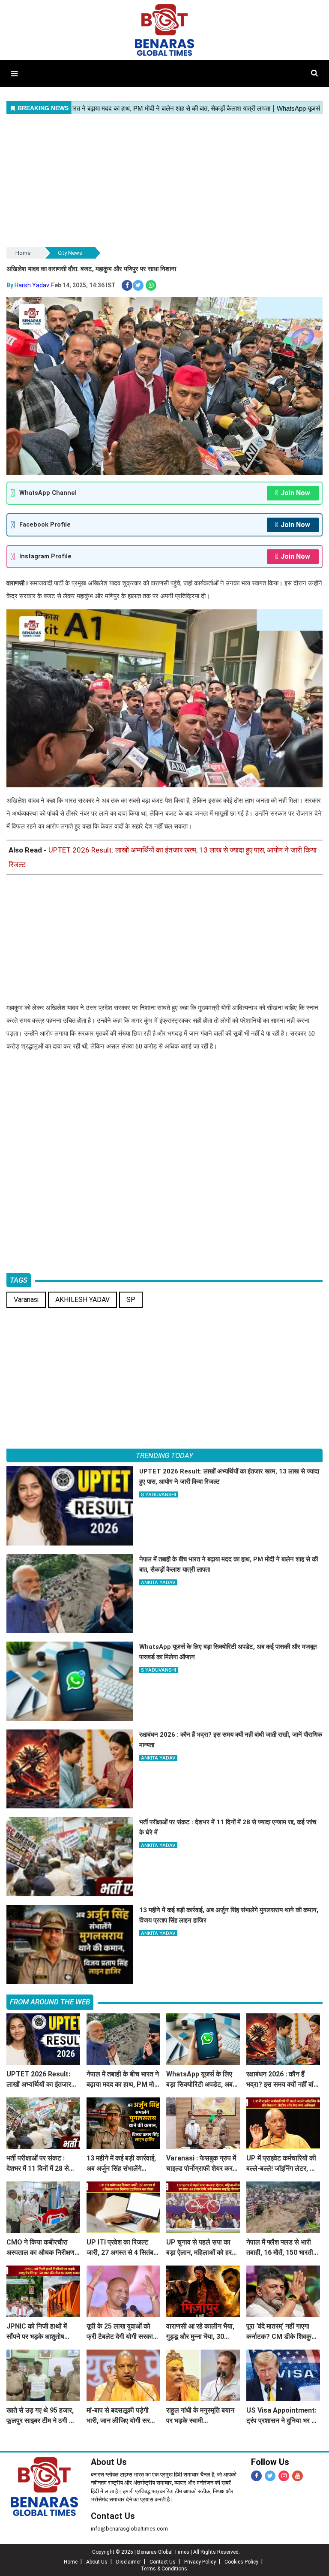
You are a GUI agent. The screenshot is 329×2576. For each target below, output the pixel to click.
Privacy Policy (200, 2562)
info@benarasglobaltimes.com (129, 2529)
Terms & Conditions (164, 2569)
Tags (19, 1280)
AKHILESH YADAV (82, 1300)
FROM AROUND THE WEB (50, 2002)
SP (131, 1300)
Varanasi (26, 1300)
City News (70, 253)
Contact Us (113, 2516)
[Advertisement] (164, 181)
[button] (14, 74)
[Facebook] (256, 2476)
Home (23, 253)
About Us (109, 2462)
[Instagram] (284, 2476)
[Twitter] (270, 2476)
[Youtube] (298, 2476)
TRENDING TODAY (164, 1455)
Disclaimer (129, 2562)
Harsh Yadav (32, 285)
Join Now (295, 493)
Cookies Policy (241, 2562)
